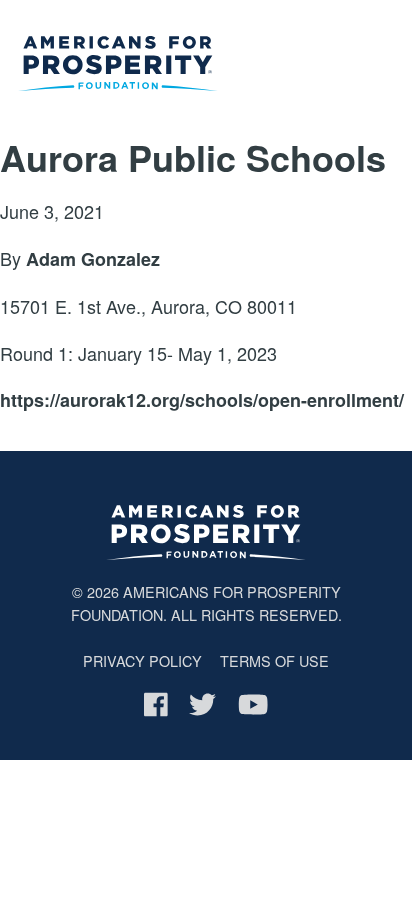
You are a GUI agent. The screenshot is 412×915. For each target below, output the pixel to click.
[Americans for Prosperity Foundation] (118, 67)
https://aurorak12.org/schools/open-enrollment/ (202, 400)
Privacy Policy (142, 660)
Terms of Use (274, 660)
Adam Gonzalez (93, 259)
